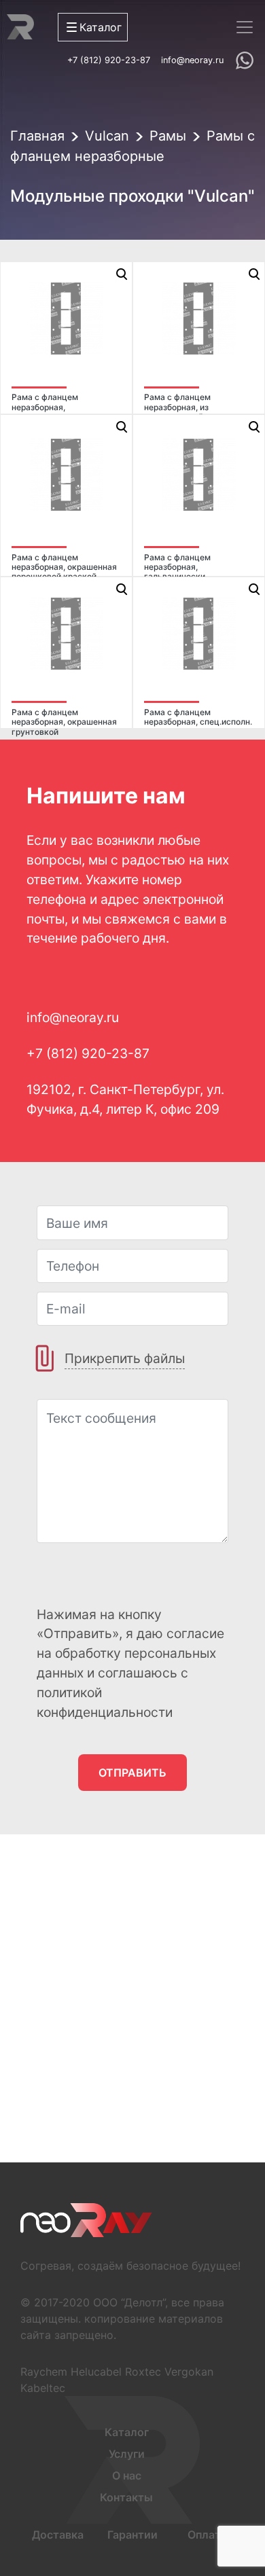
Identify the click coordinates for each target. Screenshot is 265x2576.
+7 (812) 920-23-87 (109, 60)
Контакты (126, 2497)
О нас (127, 2475)
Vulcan (107, 136)
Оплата (207, 2535)
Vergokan (189, 2372)
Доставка (58, 2535)
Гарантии (132, 2535)
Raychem (44, 2372)
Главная (37, 136)
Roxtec (143, 2372)
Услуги (127, 2454)
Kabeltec (43, 2388)
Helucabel (96, 2372)
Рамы (168, 136)
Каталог (127, 2432)
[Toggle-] (245, 27)
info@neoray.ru (192, 60)
